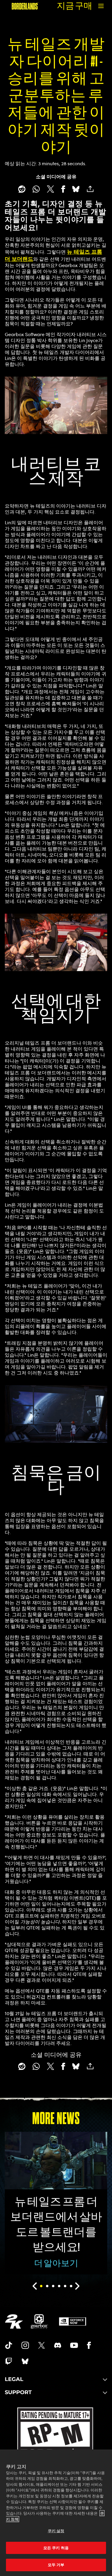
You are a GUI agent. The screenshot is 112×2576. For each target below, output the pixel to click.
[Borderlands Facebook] (89, 2345)
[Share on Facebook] (63, 189)
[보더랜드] (25, 6)
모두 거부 (56, 2565)
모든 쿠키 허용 (56, 2548)
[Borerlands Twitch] (9, 2361)
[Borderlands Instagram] (25, 2345)
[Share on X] (50, 189)
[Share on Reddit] (22, 189)
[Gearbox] (39, 2321)
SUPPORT (18, 2392)
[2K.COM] (14, 2321)
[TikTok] (9, 2345)
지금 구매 (75, 6)
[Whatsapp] (36, 189)
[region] (56, 2513)
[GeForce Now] (73, 2321)
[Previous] (35, 2286)
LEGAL (14, 2379)
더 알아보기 (56, 2263)
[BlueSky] (76, 189)
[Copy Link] (90, 189)
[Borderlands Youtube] (74, 2345)
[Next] (78, 2286)
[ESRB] (56, 2447)
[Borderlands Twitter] (42, 2345)
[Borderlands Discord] (58, 2345)
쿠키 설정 (56, 2531)
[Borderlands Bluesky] (25, 2361)
